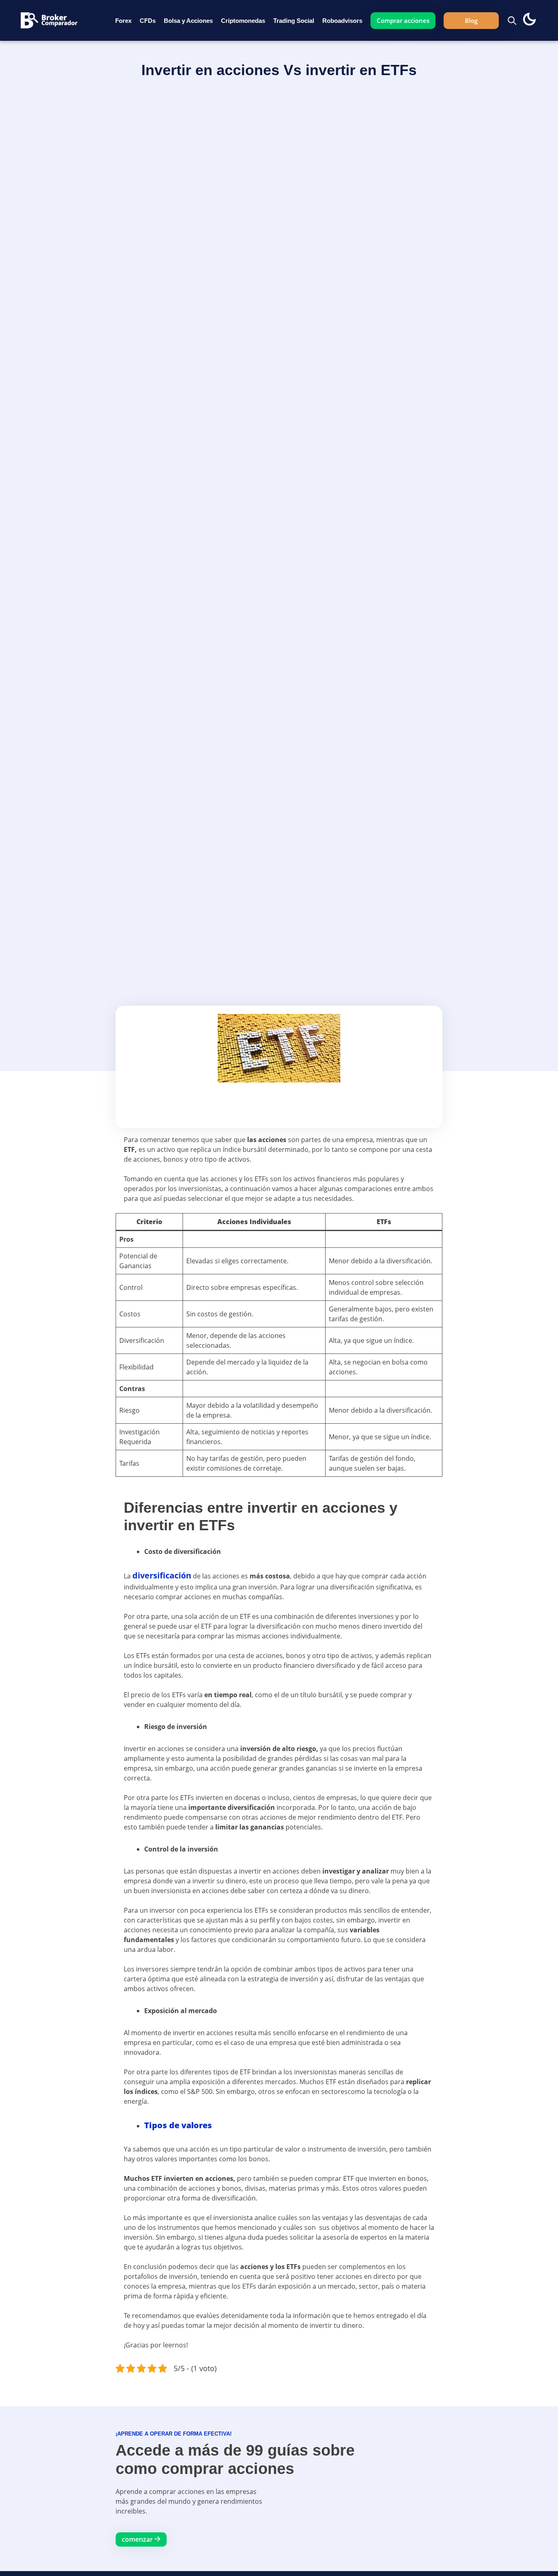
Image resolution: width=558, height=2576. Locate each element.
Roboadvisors (342, 21)
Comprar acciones (403, 20)
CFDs (148, 21)
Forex (123, 21)
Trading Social (294, 21)
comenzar (138, 2539)
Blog (471, 20)
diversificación (162, 1575)
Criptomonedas (243, 21)
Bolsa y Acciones (188, 21)
